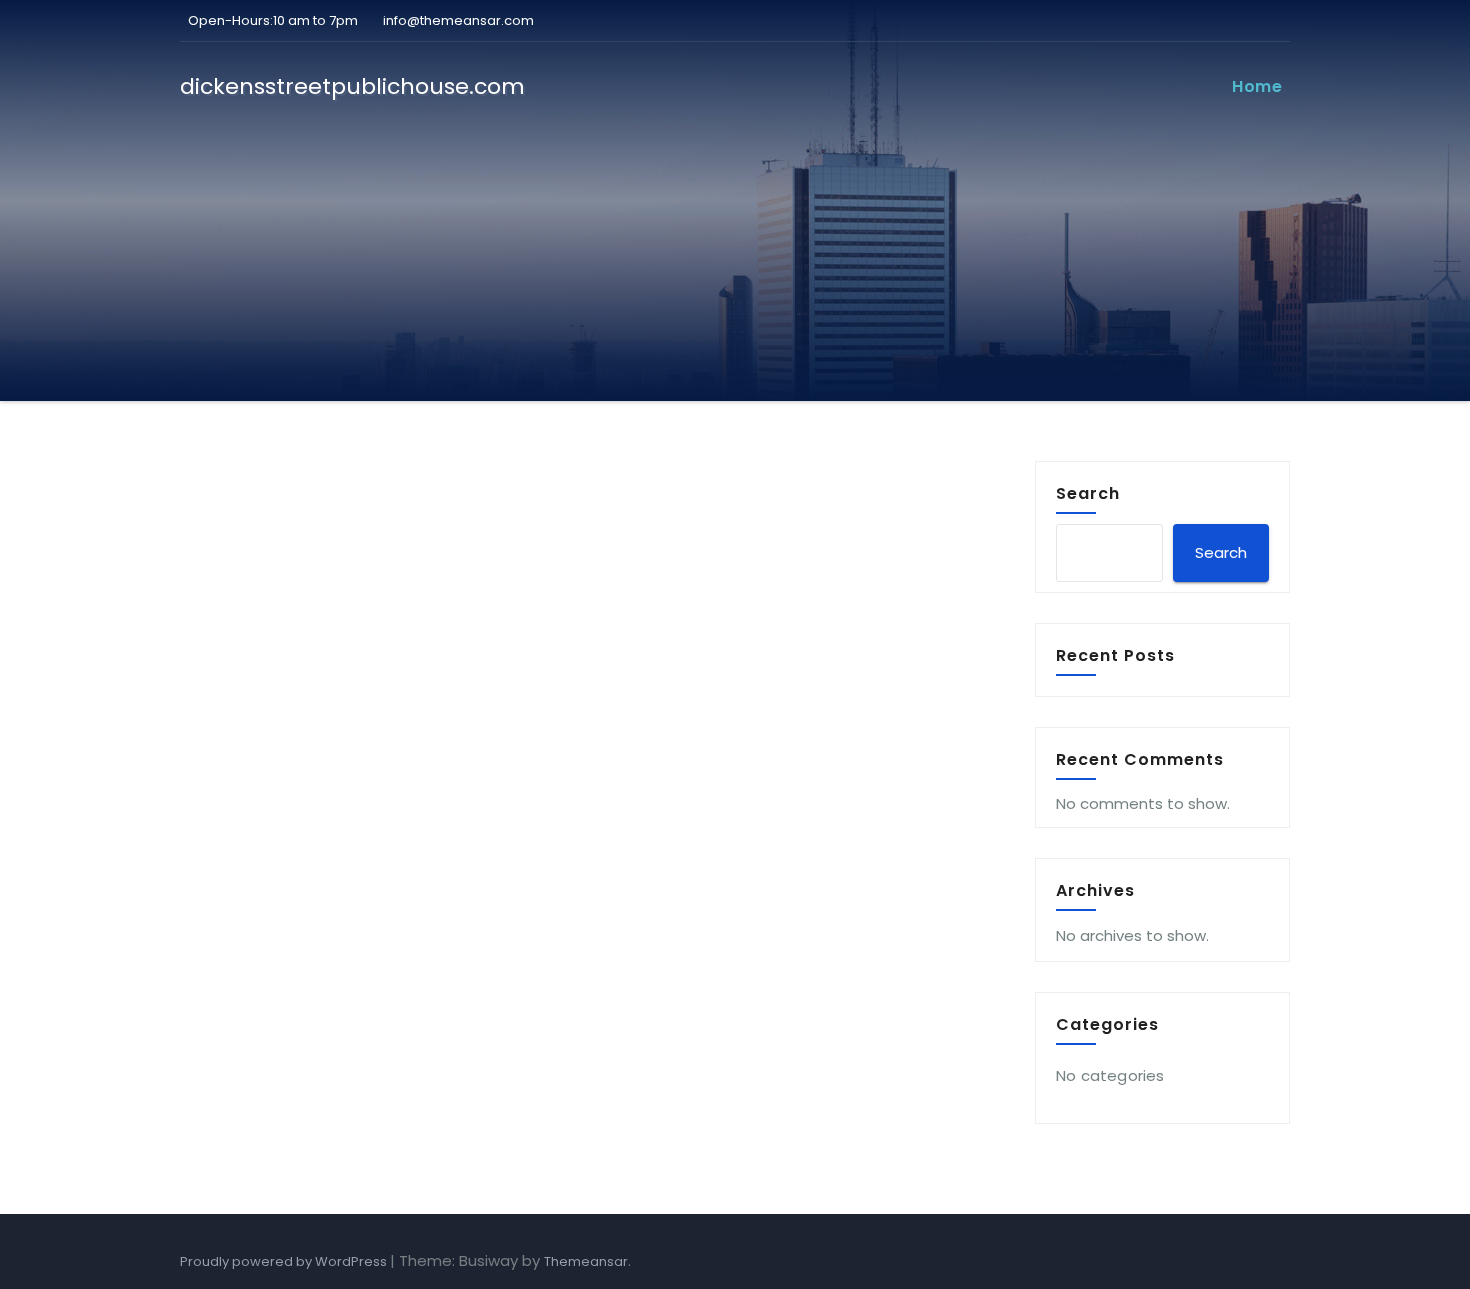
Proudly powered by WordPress (285, 1261)
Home (1257, 86)
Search (1088, 493)
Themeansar (586, 1261)
